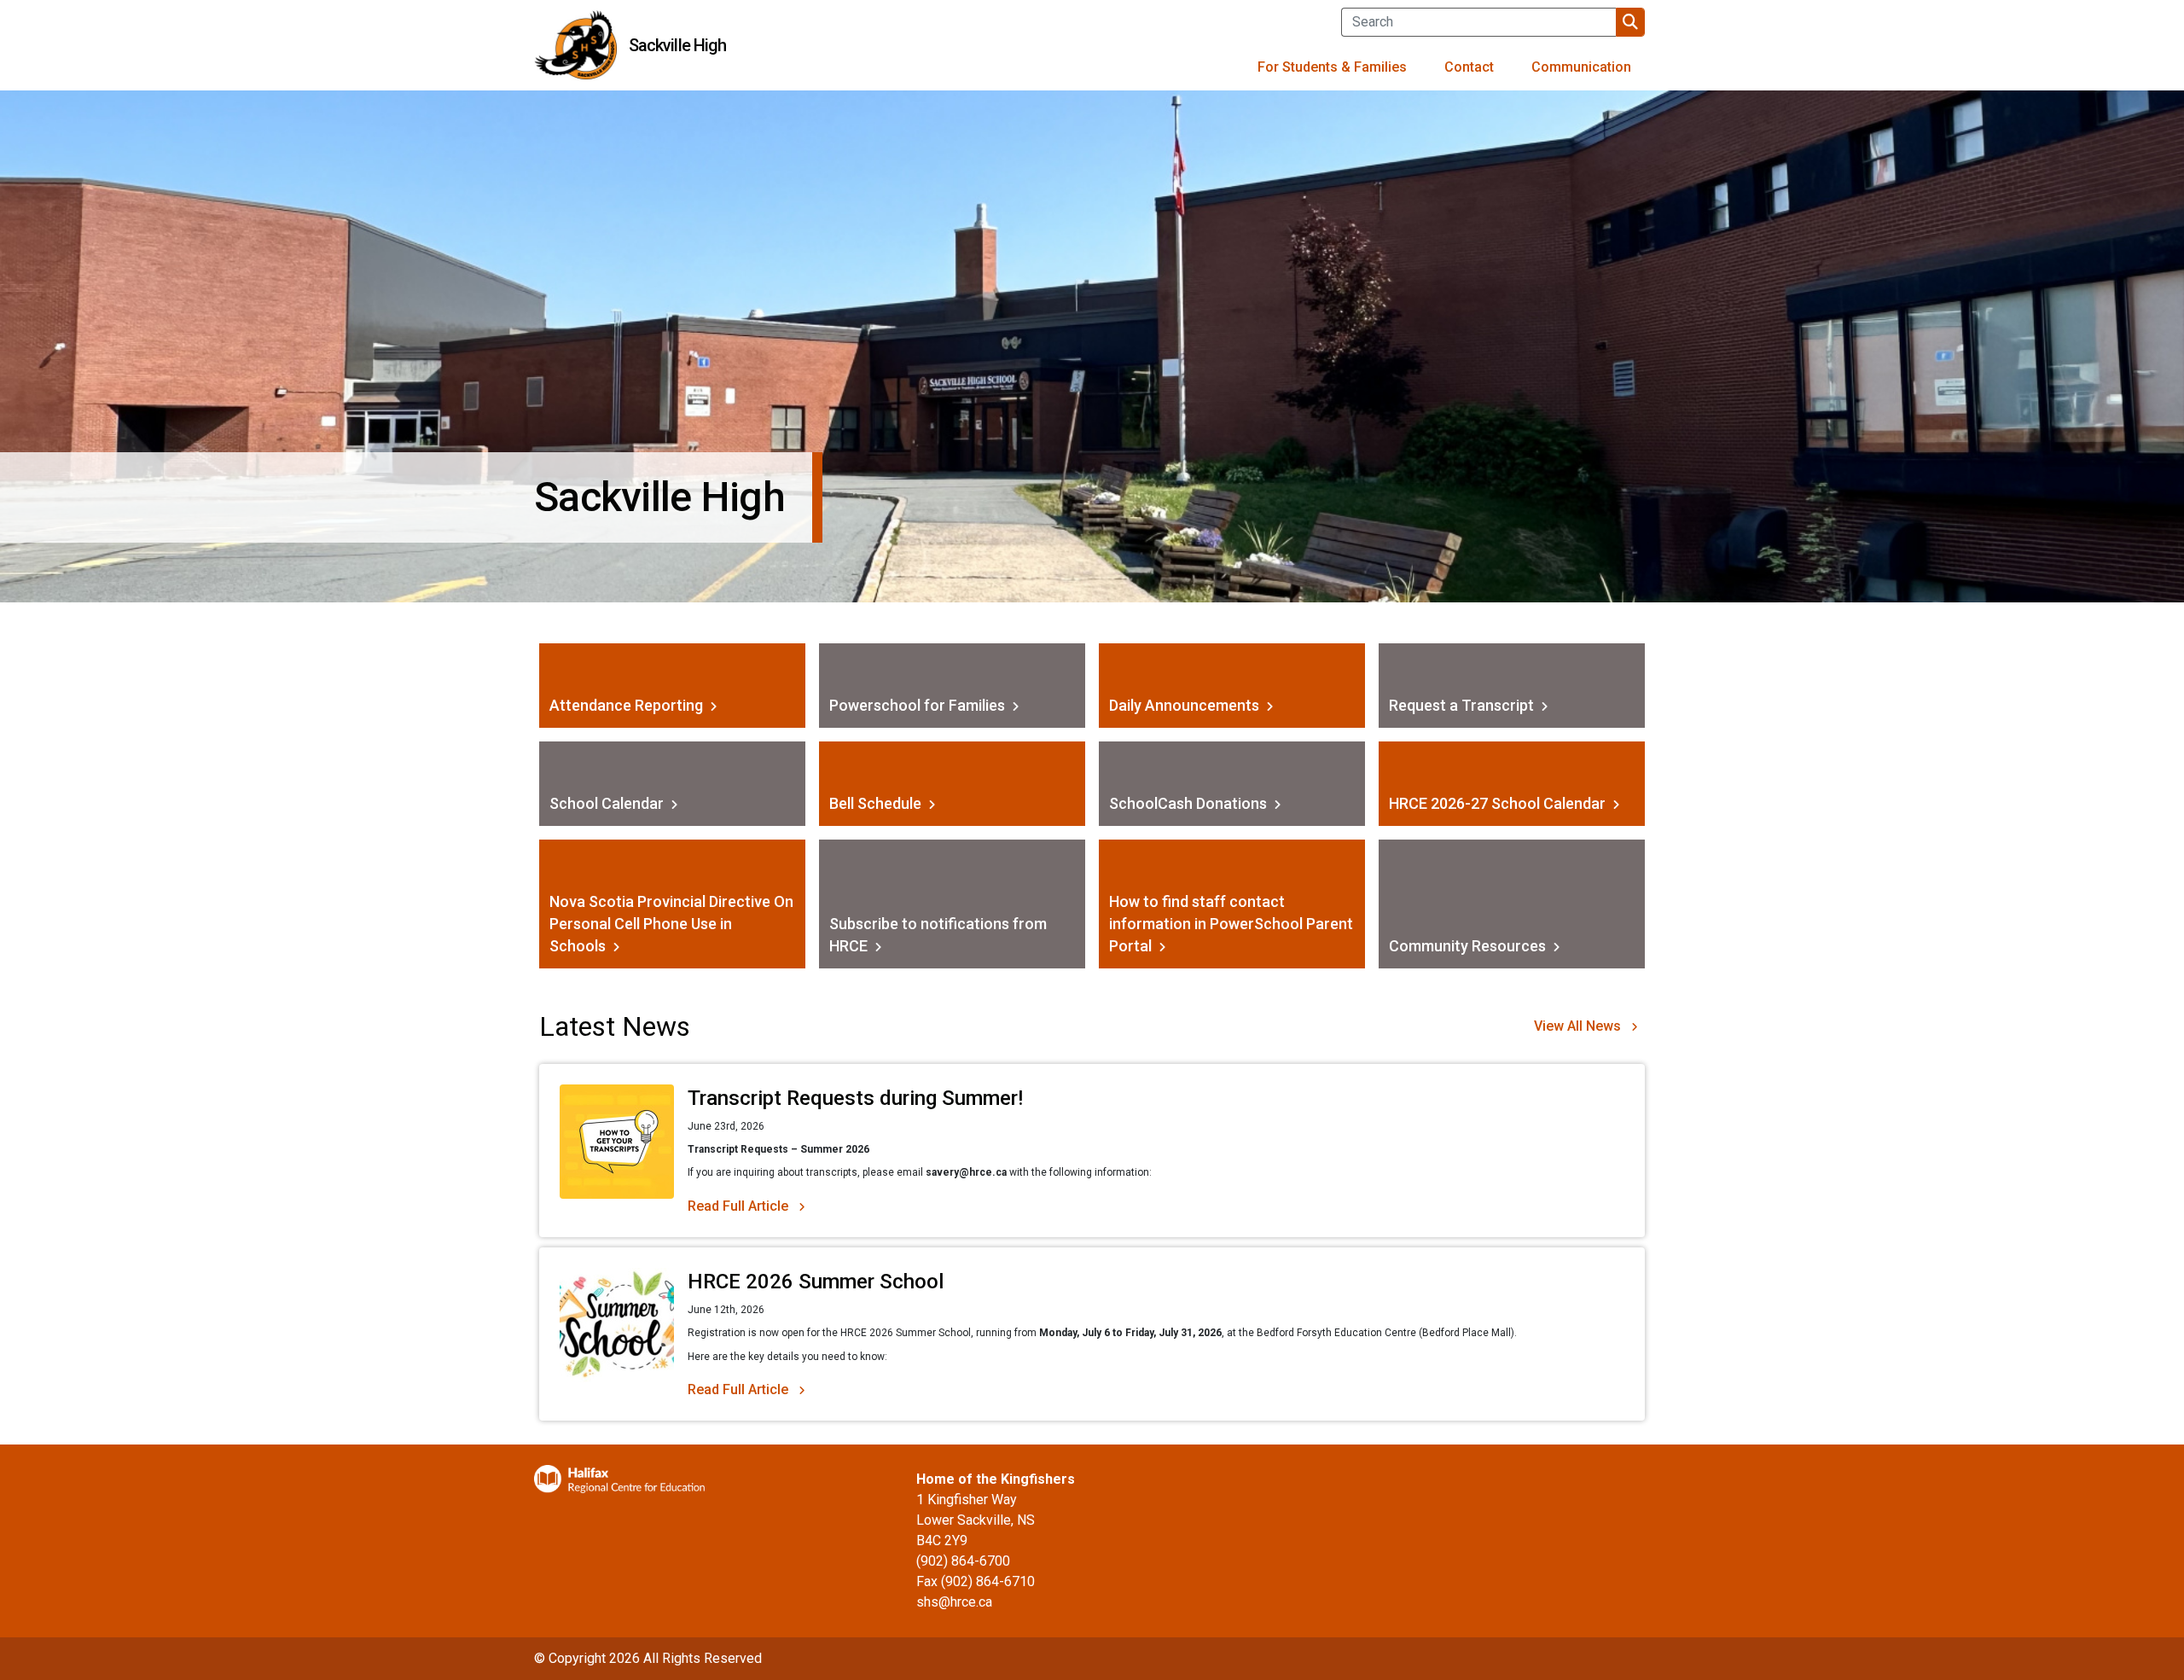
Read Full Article (738, 1206)
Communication (1581, 67)
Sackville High (677, 45)
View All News (1577, 1026)
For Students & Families (1332, 67)
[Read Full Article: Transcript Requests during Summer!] (617, 1151)
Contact (1469, 67)
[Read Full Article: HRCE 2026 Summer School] (617, 1334)
